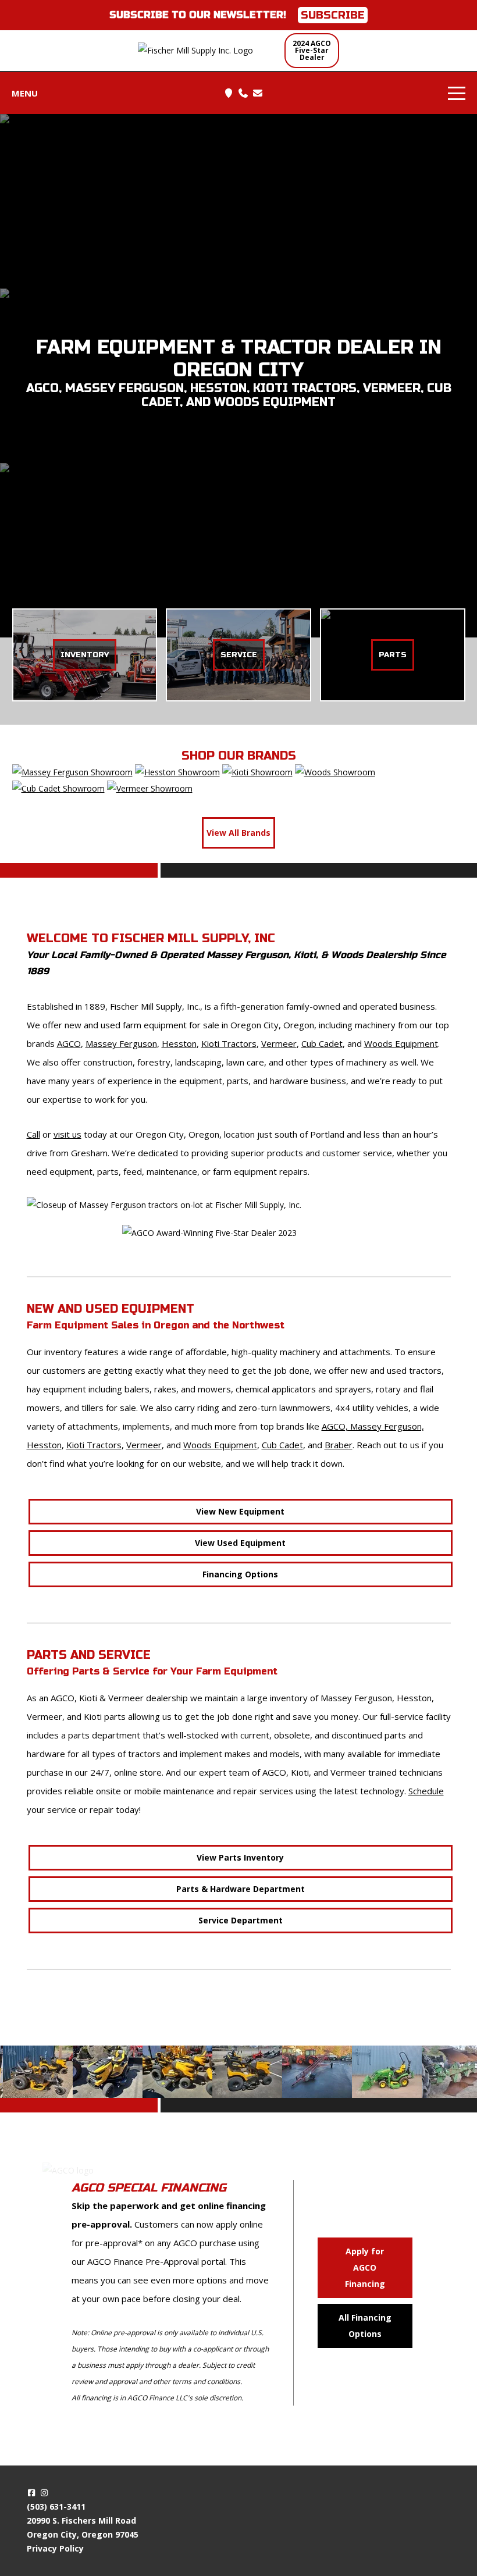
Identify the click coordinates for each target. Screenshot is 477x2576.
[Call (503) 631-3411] (243, 93)
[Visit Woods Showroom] (335, 772)
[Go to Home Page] (205, 51)
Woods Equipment (401, 1043)
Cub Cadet (322, 1043)
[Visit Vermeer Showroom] (150, 788)
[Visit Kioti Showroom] (257, 772)
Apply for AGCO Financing (365, 2267)
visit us (67, 1134)
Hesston (179, 1043)
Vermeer (279, 1043)
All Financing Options (365, 2326)
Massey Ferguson (121, 1043)
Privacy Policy (55, 2548)
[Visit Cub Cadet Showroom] (58, 788)
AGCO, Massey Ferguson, (373, 1426)
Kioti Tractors (229, 1043)
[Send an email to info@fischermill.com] (258, 93)
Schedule (426, 1791)
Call (33, 1134)
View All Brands (238, 833)
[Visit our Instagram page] (44, 2493)
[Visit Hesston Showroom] (177, 772)
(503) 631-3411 (56, 2506)
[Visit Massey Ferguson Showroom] (72, 772)
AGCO (69, 1043)
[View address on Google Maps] (229, 93)
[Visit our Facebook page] (32, 2493)
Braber (339, 1445)
